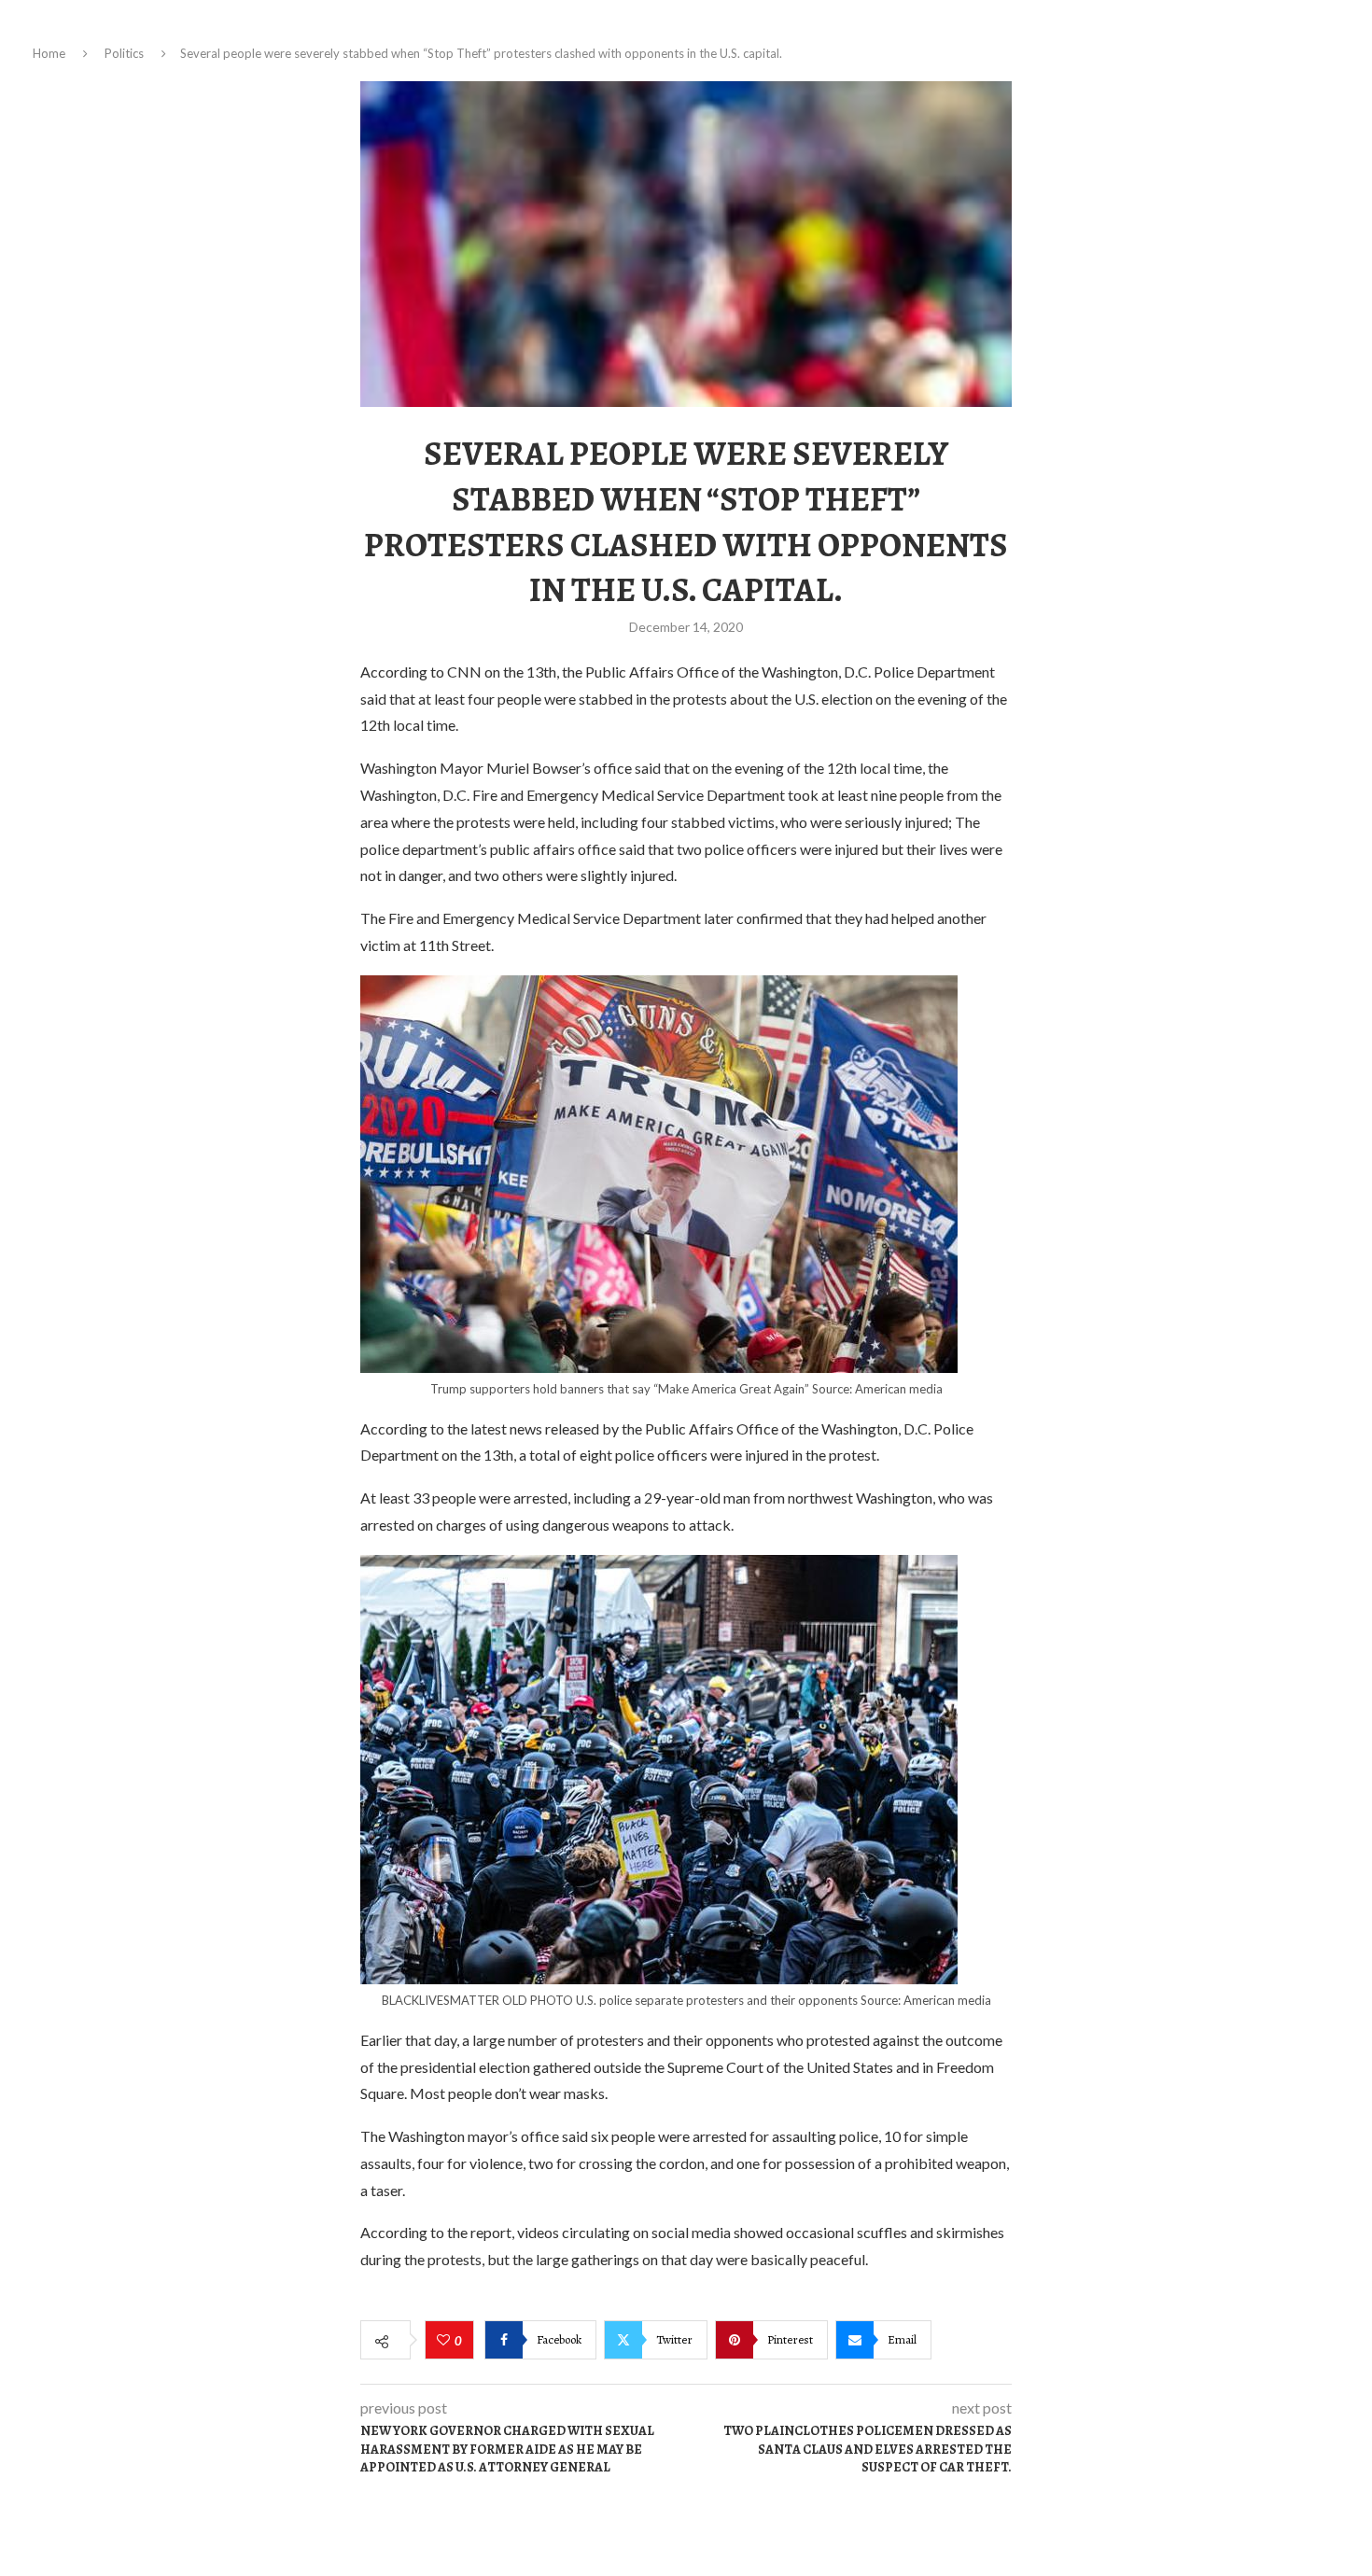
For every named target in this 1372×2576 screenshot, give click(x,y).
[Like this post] (446, 2341)
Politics (124, 53)
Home (49, 53)
